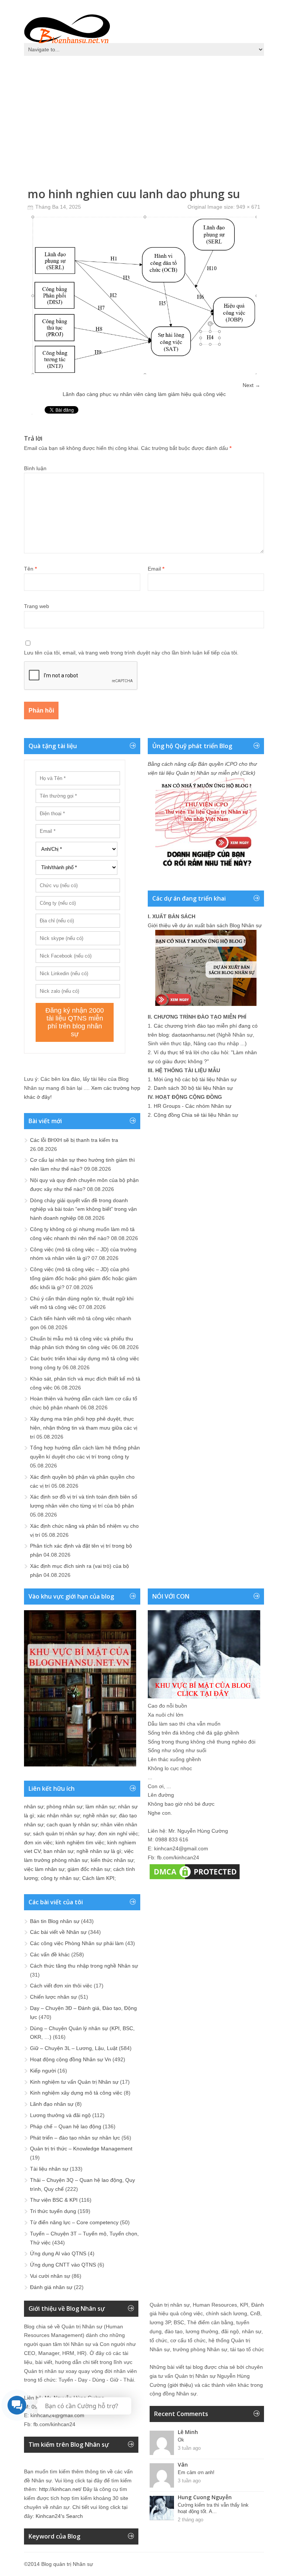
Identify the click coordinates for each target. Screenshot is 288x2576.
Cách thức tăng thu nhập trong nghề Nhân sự (84, 1966)
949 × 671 (248, 207)
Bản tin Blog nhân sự (55, 1921)
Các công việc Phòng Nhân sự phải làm (77, 1943)
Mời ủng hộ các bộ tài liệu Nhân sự (195, 1079)
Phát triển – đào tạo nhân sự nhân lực (75, 2138)
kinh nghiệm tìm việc (80, 1842)
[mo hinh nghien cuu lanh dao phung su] (144, 372)
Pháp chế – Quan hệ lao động (66, 2126)
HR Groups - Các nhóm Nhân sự (193, 1106)
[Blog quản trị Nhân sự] (67, 28)
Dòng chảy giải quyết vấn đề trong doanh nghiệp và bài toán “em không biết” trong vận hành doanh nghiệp (83, 1209)
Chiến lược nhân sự (53, 1997)
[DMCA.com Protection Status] (195, 1879)
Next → (251, 385)
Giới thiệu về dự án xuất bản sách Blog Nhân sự (205, 925)
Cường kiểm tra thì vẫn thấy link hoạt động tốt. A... (213, 2508)
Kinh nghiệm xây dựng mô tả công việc (76, 2093)
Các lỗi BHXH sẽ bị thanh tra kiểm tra (74, 1140)
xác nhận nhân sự (58, 1815)
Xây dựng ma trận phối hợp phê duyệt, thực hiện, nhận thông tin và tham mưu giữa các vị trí (84, 1428)
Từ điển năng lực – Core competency (74, 2222)
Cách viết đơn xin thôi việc (61, 1986)
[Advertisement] (144, 116)
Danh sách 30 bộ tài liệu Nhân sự (193, 1088)
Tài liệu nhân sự (49, 2169)
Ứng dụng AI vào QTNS (58, 2253)
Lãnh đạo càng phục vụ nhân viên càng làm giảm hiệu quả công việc (144, 394)
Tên (30, 569)
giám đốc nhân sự (89, 1869)
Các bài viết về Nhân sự (58, 1932)
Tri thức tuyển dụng (53, 2211)
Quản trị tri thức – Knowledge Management (81, 2149)
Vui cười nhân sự (50, 2276)
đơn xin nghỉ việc (118, 1833)
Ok (181, 2440)
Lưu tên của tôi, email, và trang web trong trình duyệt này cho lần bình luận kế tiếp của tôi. (131, 653)
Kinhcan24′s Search (59, 2516)
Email (156, 569)
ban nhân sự (58, 1851)
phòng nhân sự (64, 1806)
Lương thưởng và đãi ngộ (60, 2115)
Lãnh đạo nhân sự (52, 2104)
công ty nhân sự (60, 1878)
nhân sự (34, 1806)
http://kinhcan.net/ (60, 2489)
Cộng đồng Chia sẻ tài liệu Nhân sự (196, 1115)
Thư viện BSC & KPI (54, 2200)
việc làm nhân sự (44, 1869)
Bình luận (35, 468)
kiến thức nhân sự (112, 1860)
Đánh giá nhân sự (51, 2287)
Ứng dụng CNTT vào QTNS (63, 2265)
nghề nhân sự (99, 1815)
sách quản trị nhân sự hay (64, 1833)
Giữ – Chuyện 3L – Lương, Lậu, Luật (74, 2048)
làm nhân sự (100, 1806)
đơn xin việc (38, 1842)
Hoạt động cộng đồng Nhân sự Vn (70, 2059)
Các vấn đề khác (50, 1954)
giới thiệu (180, 2385)
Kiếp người (43, 2071)
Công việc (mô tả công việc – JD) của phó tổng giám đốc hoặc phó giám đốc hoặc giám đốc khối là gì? (83, 1278)
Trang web (37, 606)
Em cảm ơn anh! (196, 2472)
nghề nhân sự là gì (99, 1851)
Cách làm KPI (98, 1878)
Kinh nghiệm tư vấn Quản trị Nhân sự (74, 2082)
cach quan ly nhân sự (72, 1824)
